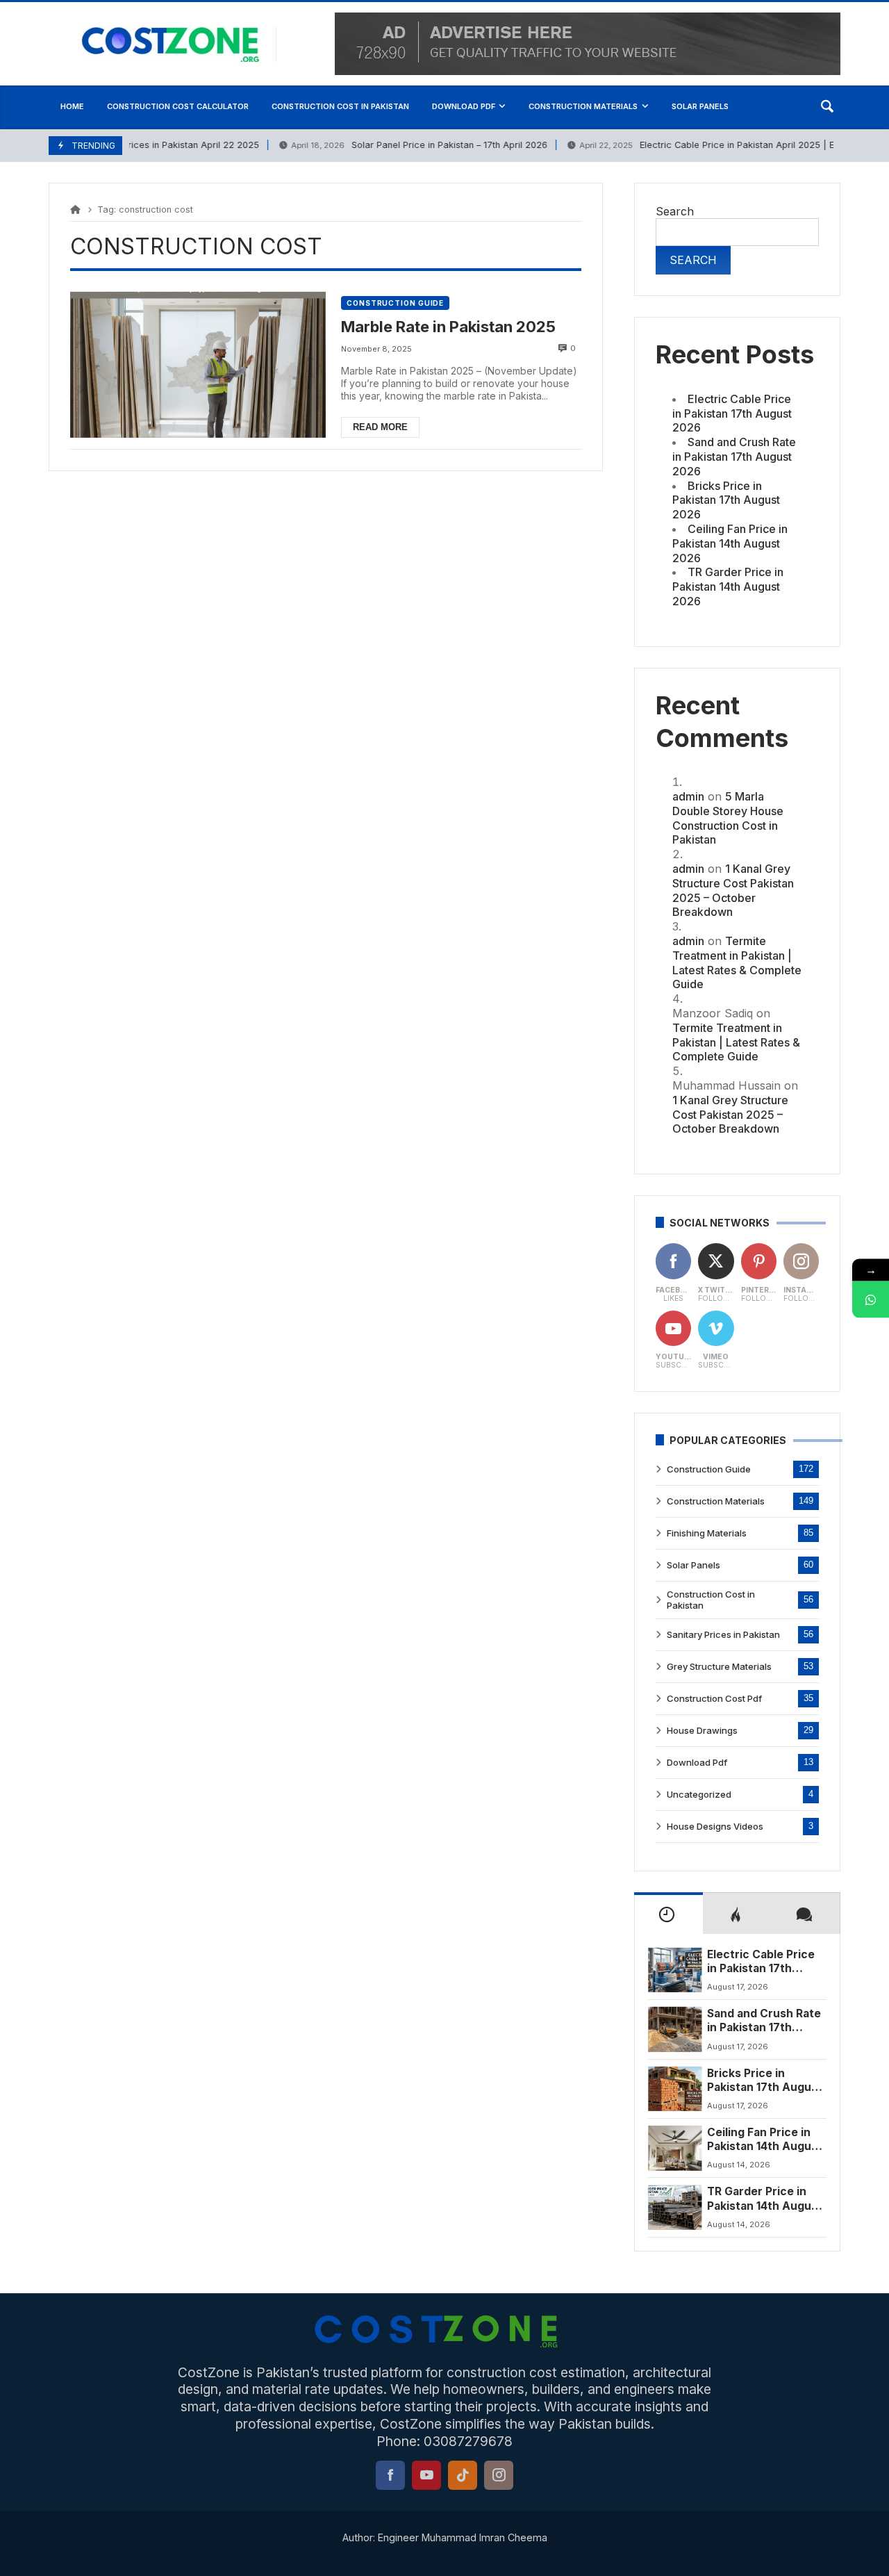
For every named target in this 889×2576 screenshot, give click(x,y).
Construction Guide (395, 303)
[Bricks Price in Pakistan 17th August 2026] (675, 2089)
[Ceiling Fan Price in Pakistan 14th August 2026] (675, 2148)
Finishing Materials (707, 1533)
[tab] (668, 1913)
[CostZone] (179, 44)
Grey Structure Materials (719, 1666)
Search (675, 211)
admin (688, 796)
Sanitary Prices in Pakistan (723, 1634)
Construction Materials (716, 1501)
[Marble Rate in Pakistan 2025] (198, 365)
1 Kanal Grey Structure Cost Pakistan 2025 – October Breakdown (733, 890)
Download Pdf (697, 1762)
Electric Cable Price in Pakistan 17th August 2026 (732, 413)
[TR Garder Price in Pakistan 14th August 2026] (675, 2207)
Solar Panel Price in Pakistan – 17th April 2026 (403, 145)
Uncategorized (699, 1794)
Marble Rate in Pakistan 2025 (448, 327)
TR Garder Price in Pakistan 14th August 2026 (728, 586)
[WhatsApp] (871, 1299)
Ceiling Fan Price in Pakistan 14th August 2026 (730, 543)
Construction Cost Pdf (714, 1698)
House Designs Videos (715, 1826)
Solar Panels (693, 1565)
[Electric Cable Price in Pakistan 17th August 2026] (675, 1970)
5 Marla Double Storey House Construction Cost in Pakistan (728, 818)
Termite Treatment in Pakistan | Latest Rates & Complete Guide (737, 962)
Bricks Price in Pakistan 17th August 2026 (726, 500)
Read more (380, 427)
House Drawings (702, 1730)
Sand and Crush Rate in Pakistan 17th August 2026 (734, 457)
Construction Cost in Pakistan (711, 1600)
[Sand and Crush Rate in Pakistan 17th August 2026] (675, 2029)
